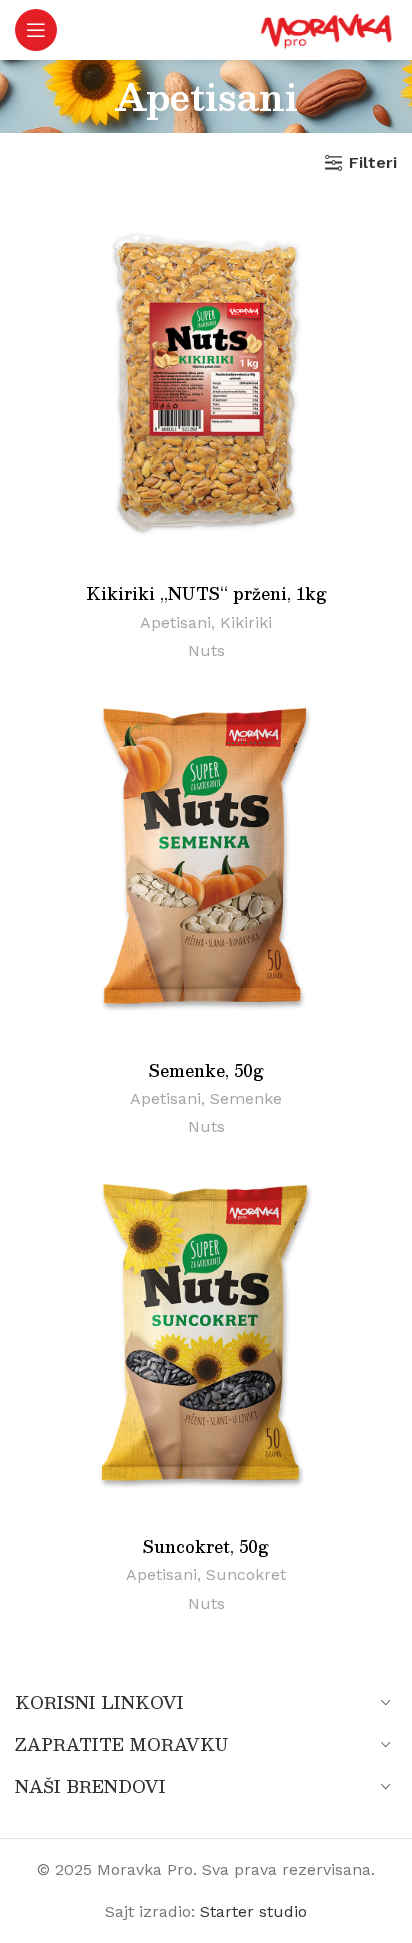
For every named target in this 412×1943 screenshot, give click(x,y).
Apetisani (175, 622)
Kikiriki (246, 622)
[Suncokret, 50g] (206, 1336)
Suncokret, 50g (206, 1546)
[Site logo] (327, 28)
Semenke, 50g (206, 1070)
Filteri (373, 162)
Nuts (206, 650)
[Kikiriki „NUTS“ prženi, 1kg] (206, 384)
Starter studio (253, 1911)
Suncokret (246, 1574)
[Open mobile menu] (36, 30)
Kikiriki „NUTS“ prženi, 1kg (206, 593)
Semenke (246, 1098)
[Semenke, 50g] (206, 860)
